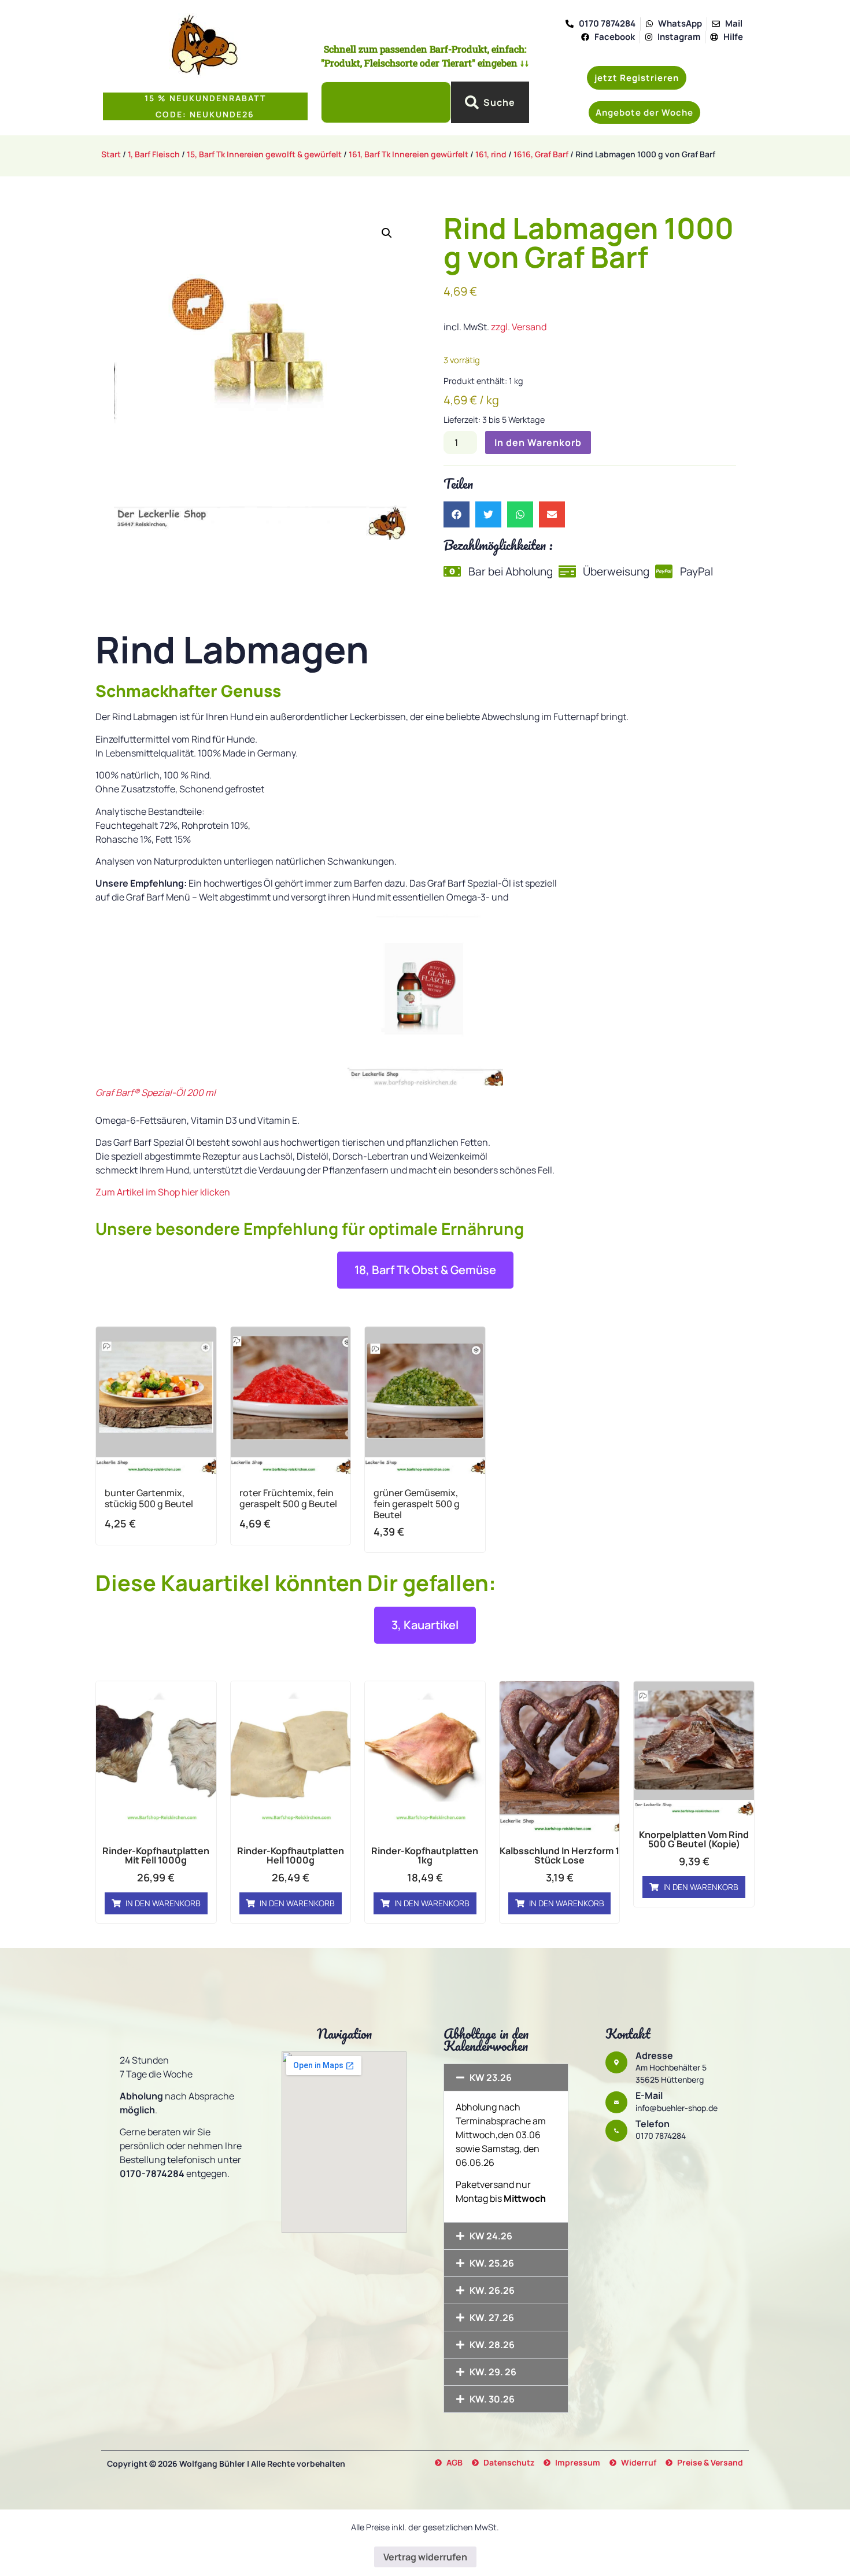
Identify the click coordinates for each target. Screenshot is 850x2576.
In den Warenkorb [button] (163, 1903)
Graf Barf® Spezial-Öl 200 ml (156, 1093)
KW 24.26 (491, 2236)
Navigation (344, 2034)
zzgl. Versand (519, 327)
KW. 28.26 (492, 2345)
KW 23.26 (491, 2077)
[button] (644, 112)
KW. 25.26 (492, 2263)
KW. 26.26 (492, 2290)
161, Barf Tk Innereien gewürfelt (409, 154)
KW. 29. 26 (493, 2372)
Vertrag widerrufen (425, 2557)
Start (111, 154)
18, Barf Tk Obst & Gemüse (425, 1270)
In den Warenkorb (538, 442)
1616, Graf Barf (541, 154)
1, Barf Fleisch (154, 154)
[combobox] (386, 102)
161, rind (491, 154)
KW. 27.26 (492, 2317)
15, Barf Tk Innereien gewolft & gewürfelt (264, 154)
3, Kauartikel (425, 1625)
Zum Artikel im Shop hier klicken (163, 1192)
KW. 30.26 (492, 2399)
